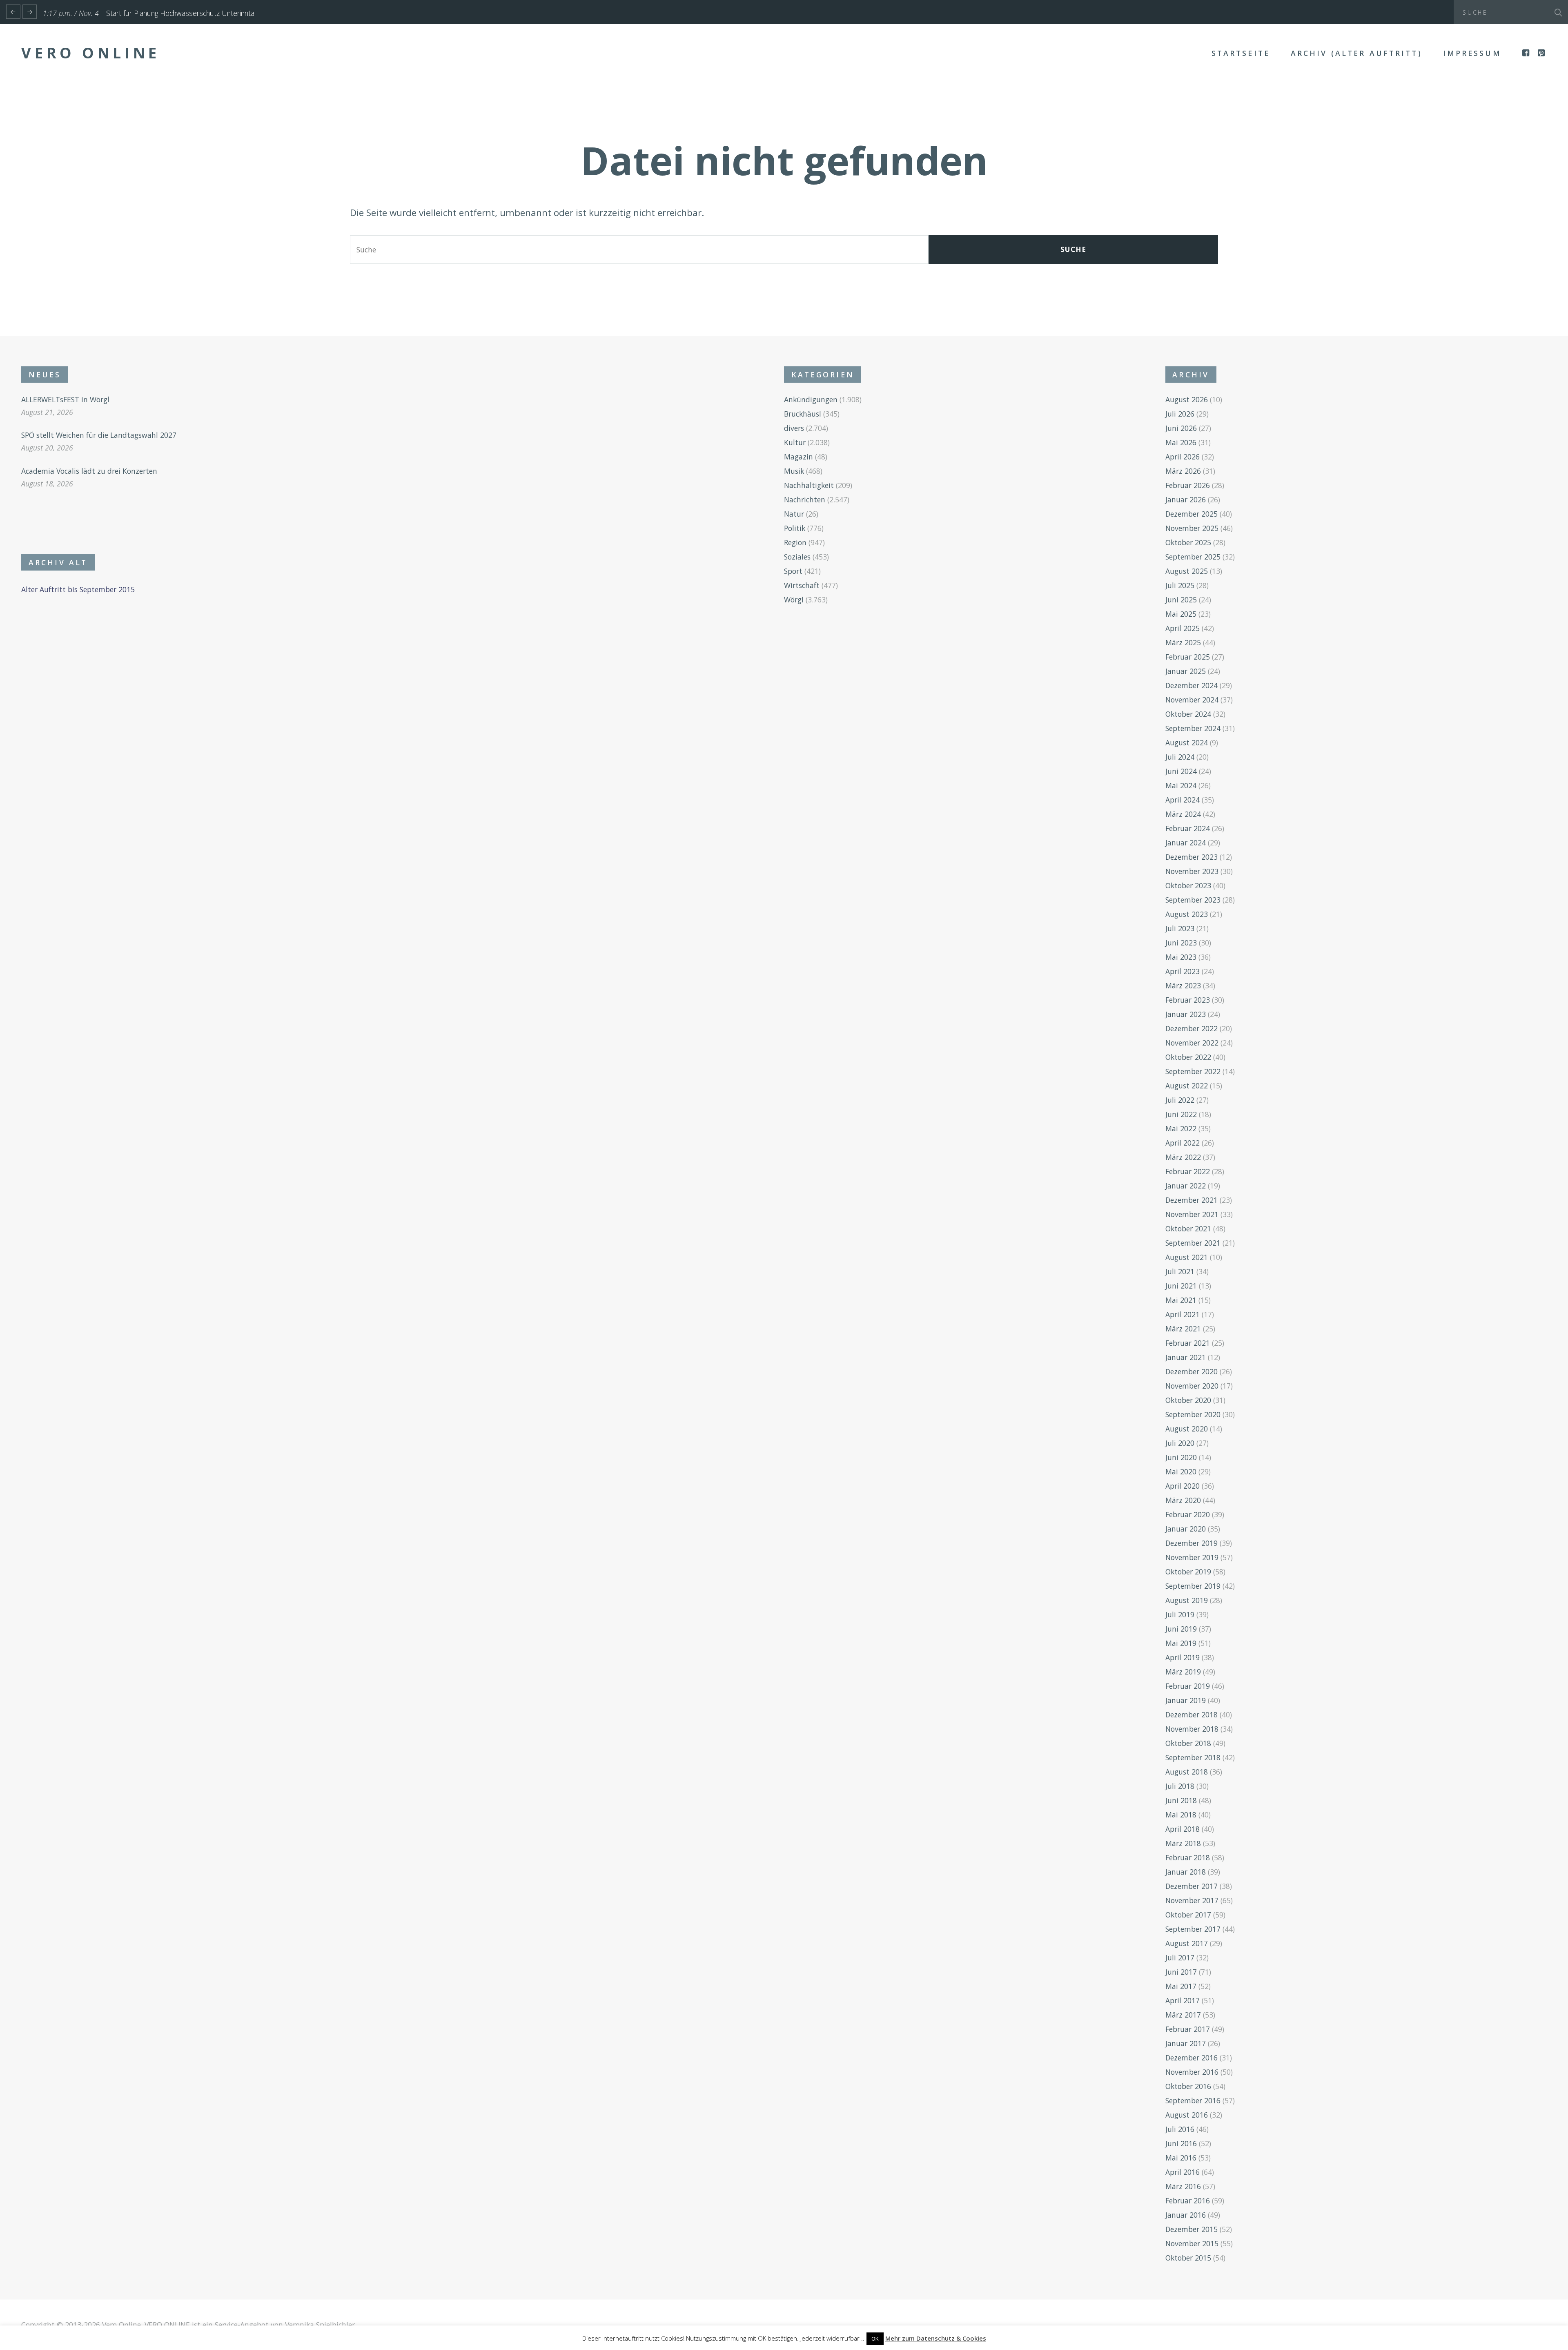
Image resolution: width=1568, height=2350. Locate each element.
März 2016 (1183, 2186)
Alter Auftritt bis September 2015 (78, 589)
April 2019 (1183, 1657)
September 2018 (1193, 1757)
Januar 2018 (1186, 1872)
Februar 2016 (1188, 2201)
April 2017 (1183, 2000)
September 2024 (1193, 728)
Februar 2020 (1188, 1514)
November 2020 (1192, 1386)
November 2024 (1192, 700)
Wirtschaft (802, 585)
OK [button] (875, 2339)
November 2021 (1192, 1214)
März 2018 (1183, 1843)
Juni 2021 (1181, 1286)
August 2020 (1187, 1429)
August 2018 (1187, 1772)
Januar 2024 (1186, 843)
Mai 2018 (1181, 1815)
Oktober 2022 (1188, 1057)
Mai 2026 (1181, 442)
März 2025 (1183, 642)
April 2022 (1183, 1143)
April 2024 (1183, 800)
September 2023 (1193, 900)
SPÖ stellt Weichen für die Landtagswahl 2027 (99, 435)
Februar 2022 (1188, 1171)
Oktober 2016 (1188, 2086)
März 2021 (1183, 1329)
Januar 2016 (1186, 2215)
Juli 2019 (1180, 1614)
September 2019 (1193, 1586)
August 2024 (1187, 742)
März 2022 (1183, 1157)
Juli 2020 (1180, 1443)
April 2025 (1183, 628)
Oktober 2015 (1188, 2258)
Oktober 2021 (1188, 1229)
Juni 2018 (1181, 1800)
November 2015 (1192, 2243)
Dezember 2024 (1192, 685)
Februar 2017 (1188, 2029)
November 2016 (1192, 2072)
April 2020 (1183, 1486)
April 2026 (1183, 457)
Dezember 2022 (1192, 1028)
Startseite (1241, 53)
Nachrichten (805, 499)
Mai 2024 (1181, 785)
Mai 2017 (1181, 1986)
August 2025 (1187, 571)
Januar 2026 (1186, 499)
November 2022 (1192, 1043)
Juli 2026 (1180, 414)
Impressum (1472, 53)
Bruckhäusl (803, 414)
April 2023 (1183, 971)
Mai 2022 (1181, 1128)
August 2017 (1187, 1943)
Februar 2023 (1188, 1000)
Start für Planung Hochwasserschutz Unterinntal (181, 13)
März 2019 (1183, 1672)
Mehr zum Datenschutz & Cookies (936, 2338)
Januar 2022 (1186, 1186)
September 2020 (1193, 1414)
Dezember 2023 (1192, 857)
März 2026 (1183, 471)
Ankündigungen (811, 399)
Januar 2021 (1186, 1357)
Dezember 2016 (1192, 2058)
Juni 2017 (1181, 1972)
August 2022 (1187, 1086)
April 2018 (1183, 1829)
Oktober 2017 (1188, 1915)
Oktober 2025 (1188, 542)
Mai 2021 (1181, 1300)
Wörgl (794, 600)
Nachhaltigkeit (809, 485)
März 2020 (1183, 1500)
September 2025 (1193, 557)
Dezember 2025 (1192, 514)
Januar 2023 (1186, 1014)
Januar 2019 (1186, 1700)
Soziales (797, 557)
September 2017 (1193, 1929)
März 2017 (1183, 2015)
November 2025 (1192, 528)
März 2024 (1183, 814)
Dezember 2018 (1192, 1715)
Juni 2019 (1181, 1629)
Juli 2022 (1180, 1100)
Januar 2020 (1186, 1529)
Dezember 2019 (1192, 1543)
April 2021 (1183, 1314)
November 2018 (1192, 1729)
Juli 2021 (1180, 1271)
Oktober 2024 (1188, 714)
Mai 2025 (1181, 614)
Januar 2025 (1186, 671)
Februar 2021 (1188, 1343)
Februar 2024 (1188, 828)
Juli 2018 (1180, 1786)
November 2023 (1192, 871)
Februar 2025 (1188, 657)
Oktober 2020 (1188, 1400)
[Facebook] (1527, 53)
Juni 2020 (1181, 1457)
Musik (794, 471)
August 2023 (1187, 914)
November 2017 (1192, 1900)
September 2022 (1193, 1071)
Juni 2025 (1181, 600)
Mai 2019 (1181, 1643)
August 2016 (1187, 2115)
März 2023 (1183, 985)
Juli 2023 (1180, 928)
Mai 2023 (1181, 957)
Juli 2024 (1180, 757)
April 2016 (1183, 2172)
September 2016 (1193, 2100)
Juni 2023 (1181, 943)
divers (794, 428)
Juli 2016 (1180, 2129)
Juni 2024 (1181, 771)
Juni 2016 (1181, 2143)
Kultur (795, 442)
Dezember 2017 (1192, 1886)
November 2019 (1192, 1557)
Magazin (798, 457)
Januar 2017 (1186, 2043)
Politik (795, 528)
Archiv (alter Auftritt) (1356, 53)
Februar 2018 (1188, 1857)
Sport (793, 571)
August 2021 (1187, 1257)
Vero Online (91, 53)
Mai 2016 (1181, 2158)
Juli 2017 (1180, 1958)
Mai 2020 (1181, 1472)
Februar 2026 (1188, 485)
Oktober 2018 (1188, 1743)
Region (795, 542)
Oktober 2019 (1188, 1572)
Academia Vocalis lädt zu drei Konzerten (89, 471)
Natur (794, 514)
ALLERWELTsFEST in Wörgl (65, 399)
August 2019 (1187, 1600)
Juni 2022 (1181, 1114)
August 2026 (1187, 399)
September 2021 (1193, 1243)
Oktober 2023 (1188, 885)
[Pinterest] (1542, 53)
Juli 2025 (1180, 585)
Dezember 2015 (1192, 2229)
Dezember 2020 (1192, 1371)
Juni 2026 (1181, 428)
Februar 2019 (1188, 1686)
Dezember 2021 (1192, 1200)
